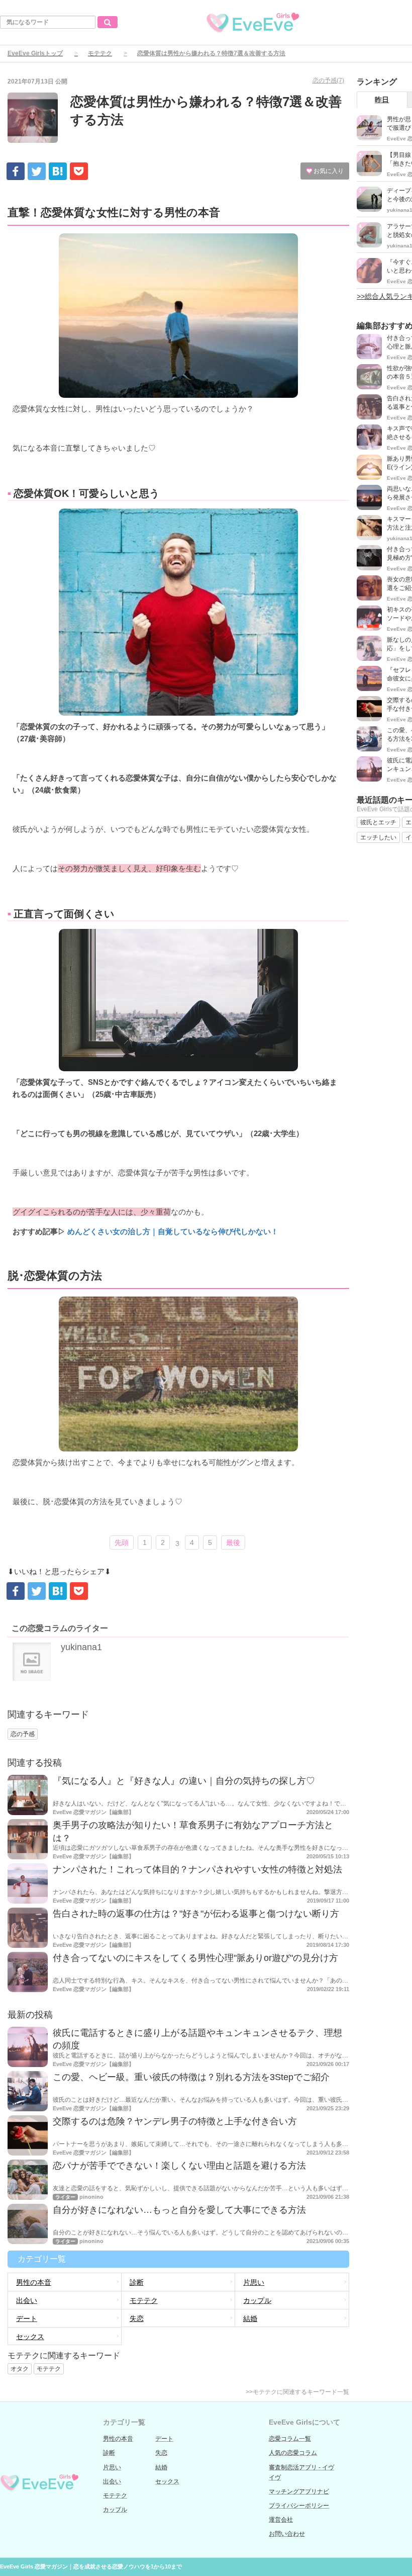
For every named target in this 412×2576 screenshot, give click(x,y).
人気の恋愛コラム (293, 2453)
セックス (30, 2337)
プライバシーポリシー (299, 2506)
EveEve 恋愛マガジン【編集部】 (93, 1812)
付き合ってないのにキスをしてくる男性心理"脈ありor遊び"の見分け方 (195, 1958)
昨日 (382, 100)
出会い (27, 2300)
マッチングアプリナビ (299, 2492)
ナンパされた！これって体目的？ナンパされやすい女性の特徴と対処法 (197, 1869)
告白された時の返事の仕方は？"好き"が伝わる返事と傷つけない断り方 (196, 1914)
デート (27, 2319)
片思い (254, 2282)
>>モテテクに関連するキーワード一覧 (297, 2392)
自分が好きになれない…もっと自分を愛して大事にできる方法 (179, 2210)
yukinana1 (81, 1647)
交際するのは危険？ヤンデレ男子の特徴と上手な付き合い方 (175, 2121)
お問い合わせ (287, 2534)
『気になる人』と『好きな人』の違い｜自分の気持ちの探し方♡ (184, 1781)
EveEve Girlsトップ (35, 53)
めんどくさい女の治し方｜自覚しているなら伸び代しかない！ (172, 1231)
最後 (233, 1542)
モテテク (100, 53)
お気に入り (328, 171)
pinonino (91, 2197)
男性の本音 (34, 2282)
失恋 (137, 2319)
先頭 (122, 1542)
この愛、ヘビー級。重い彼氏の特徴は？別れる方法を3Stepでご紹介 (191, 2077)
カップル (257, 2300)
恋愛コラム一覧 (290, 2439)
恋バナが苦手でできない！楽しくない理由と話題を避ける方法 (179, 2166)
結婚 (250, 2319)
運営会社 (281, 2520)
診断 (137, 2282)
